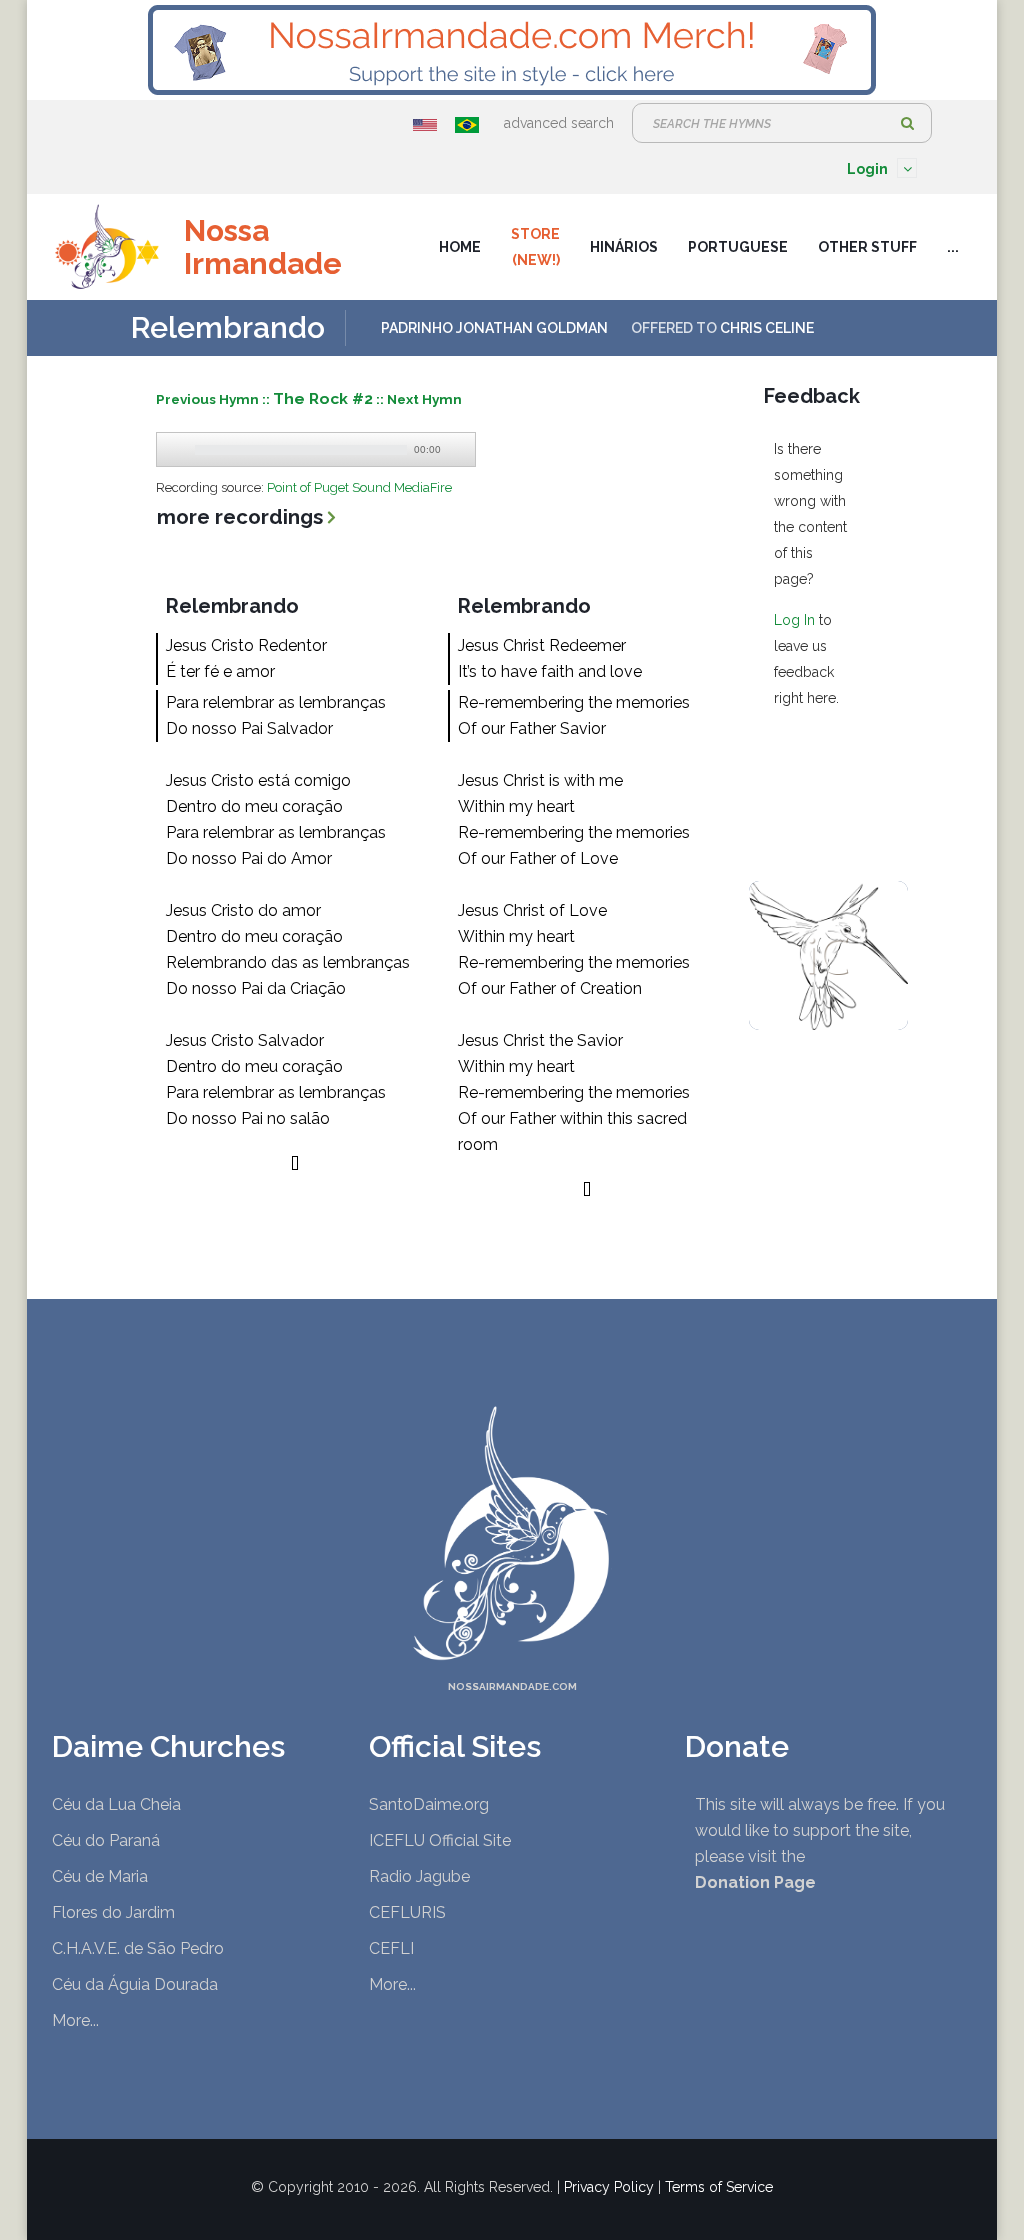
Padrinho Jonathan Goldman (494, 328)
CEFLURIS (407, 1912)
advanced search (559, 123)
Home (460, 247)
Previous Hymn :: (214, 399)
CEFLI (391, 1948)
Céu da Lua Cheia (116, 1804)
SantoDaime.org (429, 1804)
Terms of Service (719, 2187)
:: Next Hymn (419, 399)
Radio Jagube (419, 1876)
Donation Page (755, 1882)
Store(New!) (535, 247)
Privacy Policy (609, 2187)
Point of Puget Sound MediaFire (359, 487)
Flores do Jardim (113, 1912)
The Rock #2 (323, 398)
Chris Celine (767, 328)
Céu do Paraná (106, 1840)
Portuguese (738, 247)
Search (907, 123)
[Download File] (458, 450)
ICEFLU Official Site (440, 1840)
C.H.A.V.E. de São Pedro (138, 1948)
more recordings (240, 517)
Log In (794, 620)
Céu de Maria (100, 1876)
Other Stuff (867, 247)
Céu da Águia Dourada (135, 1984)
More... (75, 2020)
